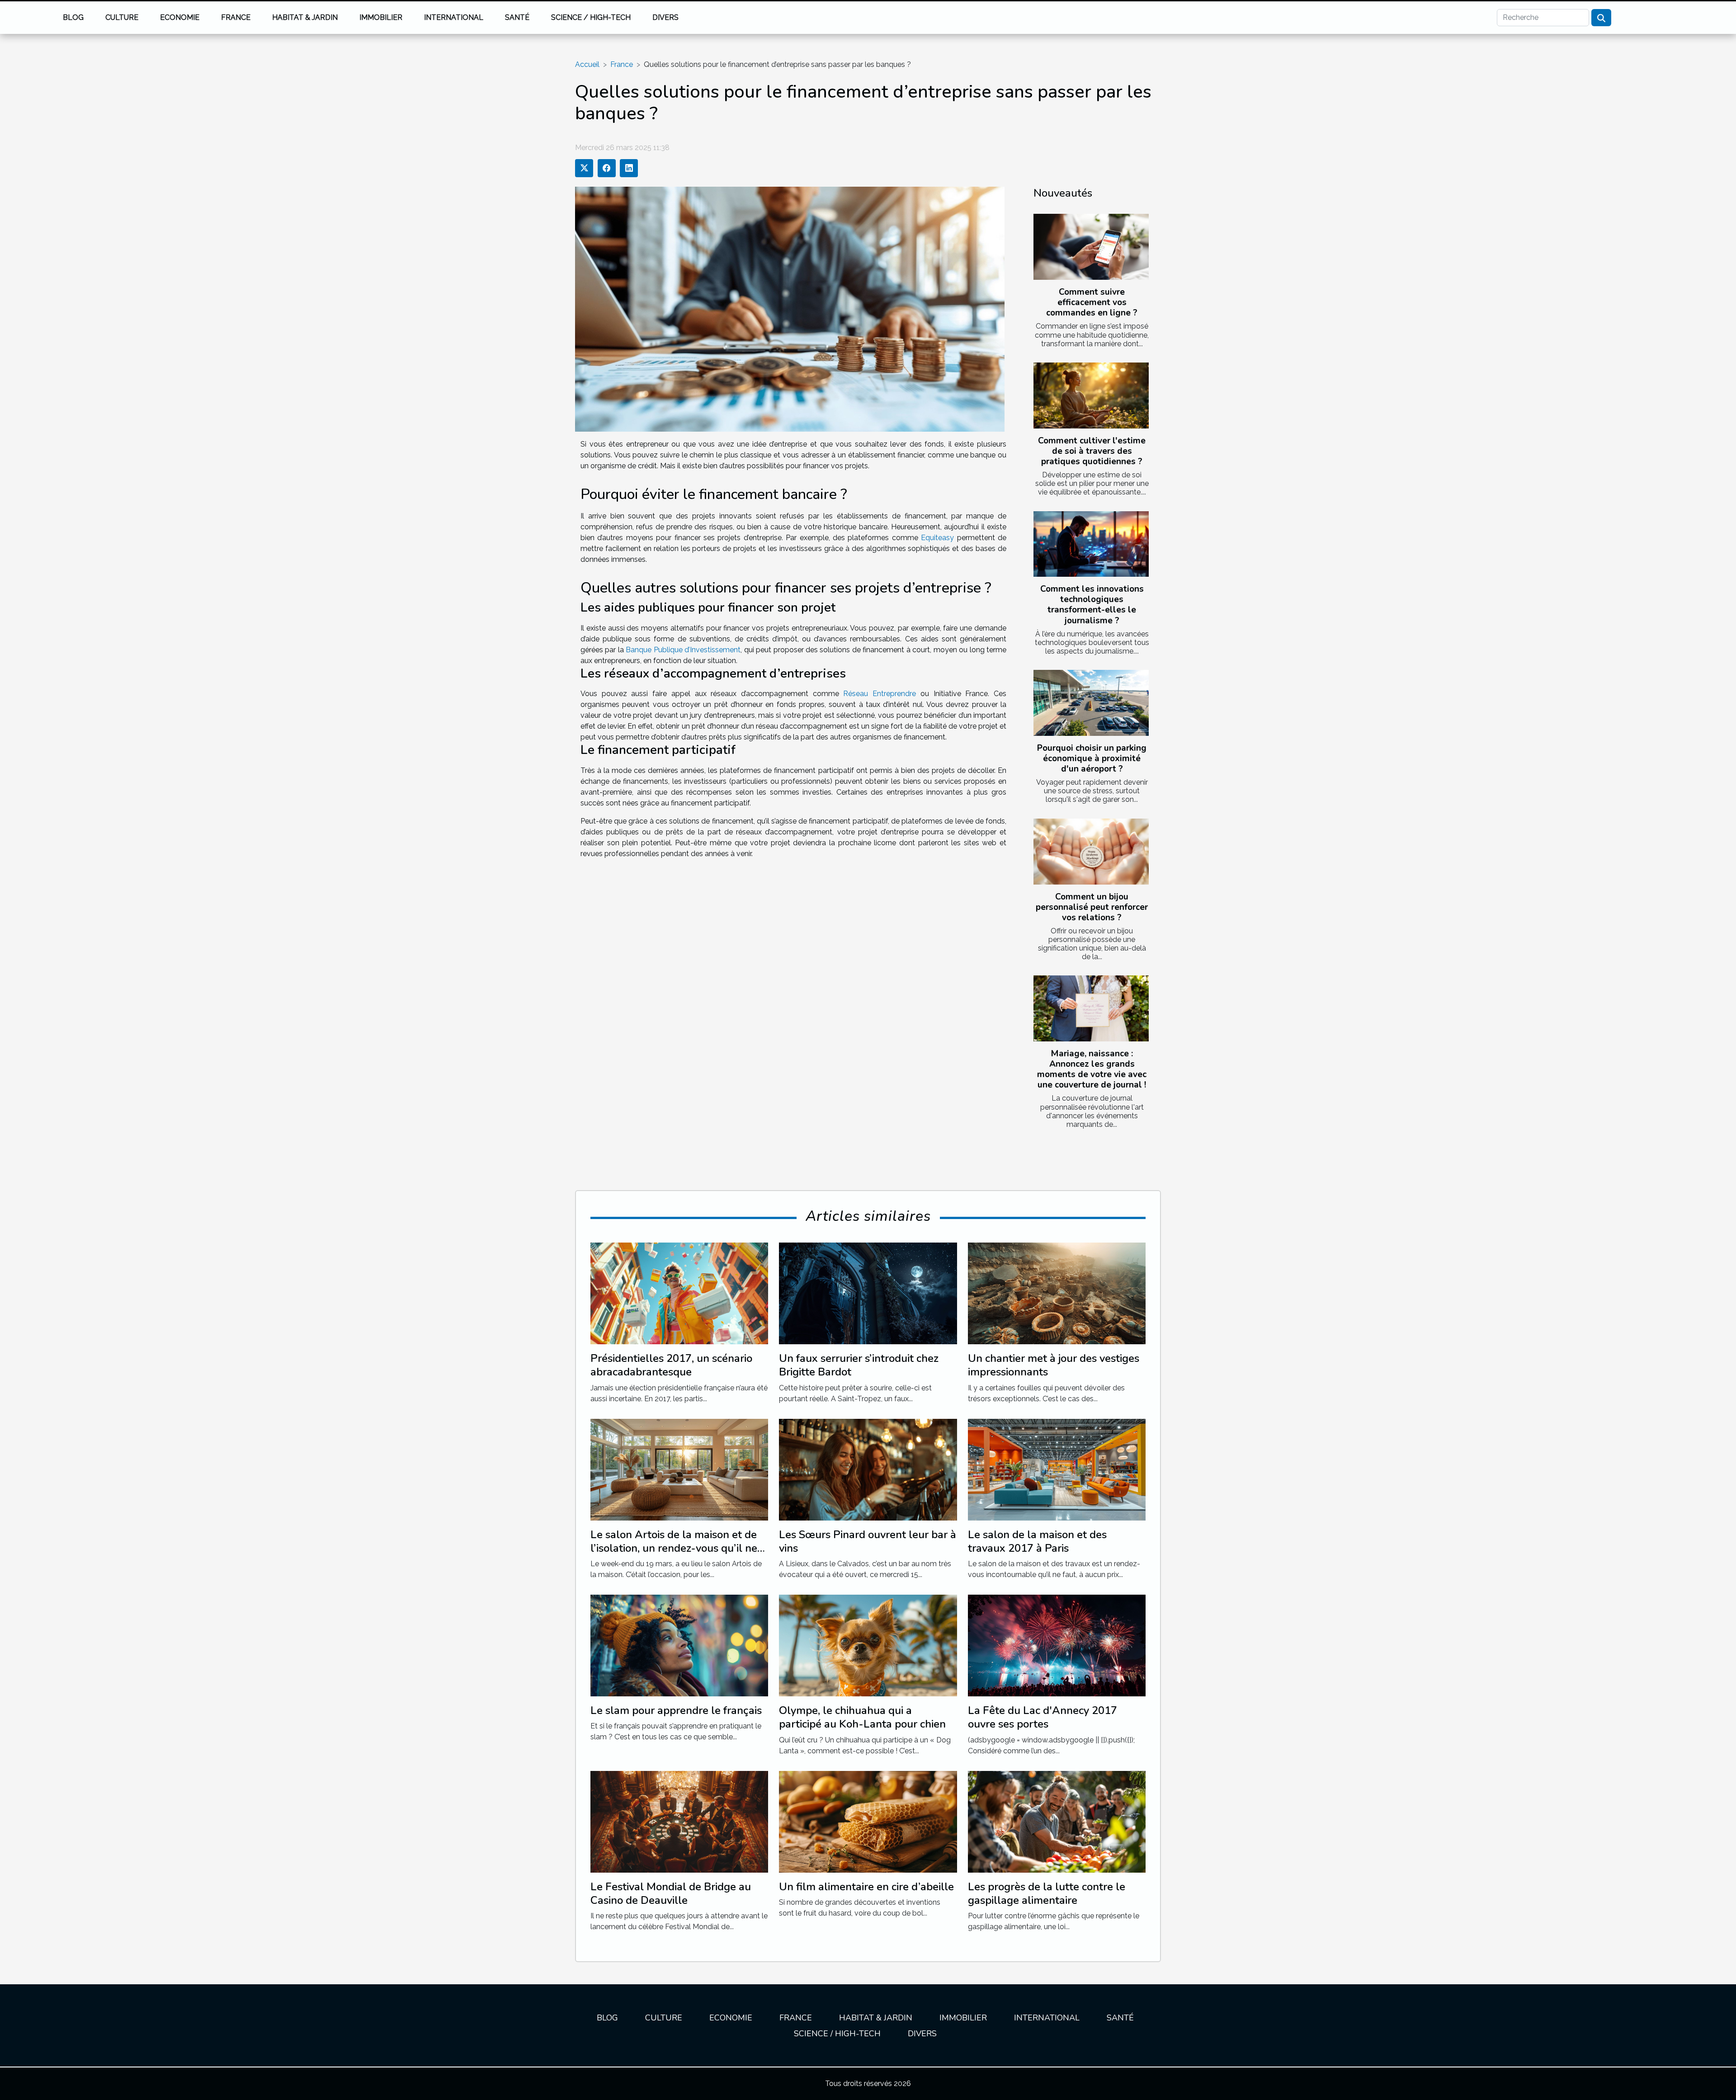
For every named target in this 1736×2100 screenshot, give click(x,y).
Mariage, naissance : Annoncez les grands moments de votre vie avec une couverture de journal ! (1092, 1069)
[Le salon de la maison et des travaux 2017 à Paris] (1057, 1469)
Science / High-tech (591, 17)
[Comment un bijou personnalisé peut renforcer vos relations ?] (1091, 852)
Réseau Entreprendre (880, 694)
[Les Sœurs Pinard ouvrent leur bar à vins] (868, 1469)
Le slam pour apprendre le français (676, 1710)
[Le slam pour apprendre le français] (679, 1645)
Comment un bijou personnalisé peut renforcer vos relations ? (1092, 907)
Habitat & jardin (305, 17)
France (236, 17)
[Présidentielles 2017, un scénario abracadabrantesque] (679, 1293)
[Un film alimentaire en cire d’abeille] (868, 1821)
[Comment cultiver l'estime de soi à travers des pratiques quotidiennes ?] (1091, 396)
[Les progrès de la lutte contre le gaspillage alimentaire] (1057, 1821)
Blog (73, 17)
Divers (665, 17)
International (454, 17)
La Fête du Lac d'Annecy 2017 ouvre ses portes (1043, 1717)
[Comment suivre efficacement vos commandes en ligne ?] (1091, 247)
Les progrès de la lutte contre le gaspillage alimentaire (1047, 1893)
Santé (517, 17)
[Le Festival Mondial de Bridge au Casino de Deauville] (679, 1821)
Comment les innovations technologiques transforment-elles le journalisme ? (1092, 605)
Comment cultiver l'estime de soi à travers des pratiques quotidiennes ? (1092, 451)
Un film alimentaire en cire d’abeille (866, 1887)
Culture (122, 17)
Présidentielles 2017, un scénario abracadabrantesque (671, 1365)
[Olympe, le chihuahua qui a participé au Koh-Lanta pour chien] (868, 1645)
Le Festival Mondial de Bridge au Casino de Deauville (671, 1893)
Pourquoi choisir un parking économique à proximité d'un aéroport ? (1092, 758)
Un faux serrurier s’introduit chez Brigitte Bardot (859, 1365)
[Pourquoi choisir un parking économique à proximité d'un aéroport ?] (1091, 703)
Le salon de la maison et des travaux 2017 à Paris (1037, 1541)
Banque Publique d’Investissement (683, 650)
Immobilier (381, 17)
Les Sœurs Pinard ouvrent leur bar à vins (868, 1541)
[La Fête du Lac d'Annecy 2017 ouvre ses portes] (1057, 1645)
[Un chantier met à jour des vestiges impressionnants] (1057, 1293)
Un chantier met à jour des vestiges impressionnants (1054, 1365)
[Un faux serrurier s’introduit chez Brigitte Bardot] (868, 1293)
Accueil (587, 64)
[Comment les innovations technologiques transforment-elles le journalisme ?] (1091, 544)
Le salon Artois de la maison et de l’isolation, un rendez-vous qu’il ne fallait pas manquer (674, 1548)
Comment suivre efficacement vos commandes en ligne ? (1092, 302)
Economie (180, 17)
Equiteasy (937, 538)
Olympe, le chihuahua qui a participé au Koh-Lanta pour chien (862, 1717)
